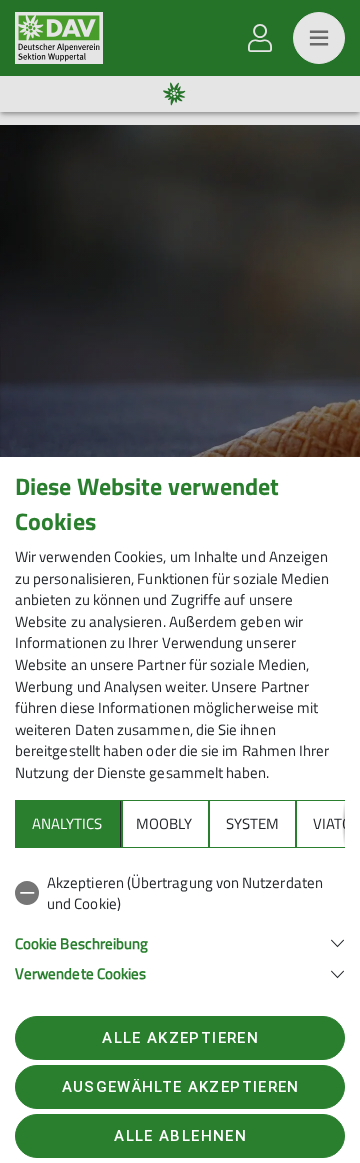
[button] (180, 941)
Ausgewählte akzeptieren (181, 1087)
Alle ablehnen (180, 1136)
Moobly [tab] (164, 823)
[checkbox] (180, 893)
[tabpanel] (180, 924)
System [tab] (252, 823)
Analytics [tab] (67, 823)
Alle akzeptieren (180, 1038)
